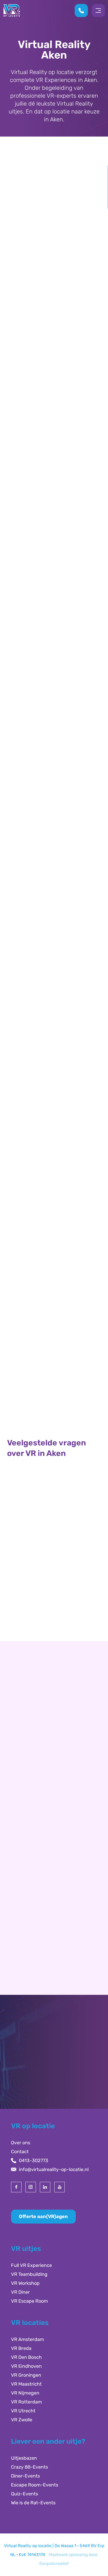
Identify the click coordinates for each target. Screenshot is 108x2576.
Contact (20, 2152)
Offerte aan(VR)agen (43, 2216)
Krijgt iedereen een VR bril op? (50, 1586)
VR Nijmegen (25, 2393)
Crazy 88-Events (29, 2467)
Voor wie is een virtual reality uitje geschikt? (48, 1528)
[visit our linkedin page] (45, 2187)
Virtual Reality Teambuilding (54, 1393)
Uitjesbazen (24, 2458)
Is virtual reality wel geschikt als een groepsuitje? (52, 1612)
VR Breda (21, 2348)
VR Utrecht (23, 2411)
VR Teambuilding (29, 2274)
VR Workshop (25, 2283)
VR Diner (20, 2292)
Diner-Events (25, 2476)
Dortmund (27, 1846)
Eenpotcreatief (54, 2564)
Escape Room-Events (35, 2485)
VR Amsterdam (28, 2339)
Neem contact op (35, 1893)
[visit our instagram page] (31, 2187)
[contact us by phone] (83, 11)
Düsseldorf (27, 1837)
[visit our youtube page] (60, 2187)
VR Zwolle (22, 2420)
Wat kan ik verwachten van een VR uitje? (51, 1560)
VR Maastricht (26, 2384)
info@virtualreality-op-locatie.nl (54, 2169)
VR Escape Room (29, 2301)
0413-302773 (34, 2161)
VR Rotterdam (26, 2402)
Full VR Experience (31, 2265)
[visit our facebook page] (16, 2187)
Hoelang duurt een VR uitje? (47, 1502)
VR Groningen (26, 2375)
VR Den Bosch (26, 2357)
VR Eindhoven (26, 2366)
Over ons (21, 2143)
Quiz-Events (25, 2494)
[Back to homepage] (12, 10)
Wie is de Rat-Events (33, 2503)
